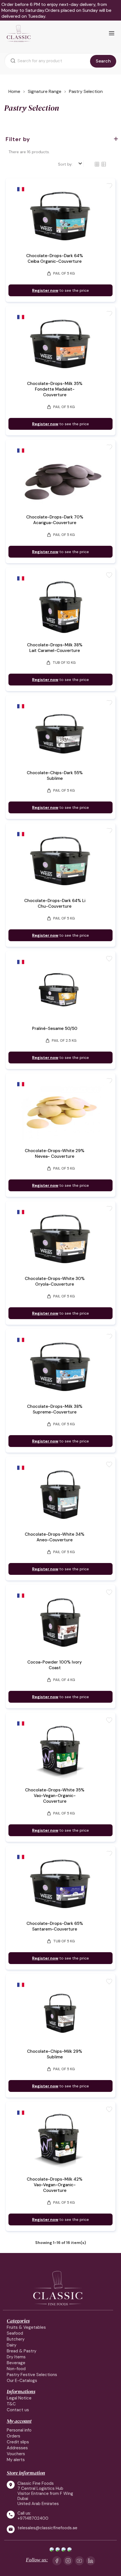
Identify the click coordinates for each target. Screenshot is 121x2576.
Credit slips (18, 2442)
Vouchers (16, 2454)
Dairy (12, 2345)
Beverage (16, 2363)
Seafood (15, 2333)
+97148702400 (33, 2518)
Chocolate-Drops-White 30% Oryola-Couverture (55, 1281)
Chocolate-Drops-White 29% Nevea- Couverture (55, 1154)
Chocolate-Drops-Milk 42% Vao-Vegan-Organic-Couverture (55, 2185)
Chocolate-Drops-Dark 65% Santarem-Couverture (55, 1926)
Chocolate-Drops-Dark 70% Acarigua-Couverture (55, 520)
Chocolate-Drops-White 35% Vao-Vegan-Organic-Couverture (55, 1796)
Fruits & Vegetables (26, 2327)
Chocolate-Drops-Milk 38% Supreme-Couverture (55, 1409)
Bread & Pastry (22, 2351)
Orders (14, 2436)
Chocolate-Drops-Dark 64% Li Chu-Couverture (55, 903)
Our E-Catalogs (22, 2381)
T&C (11, 2404)
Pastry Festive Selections (32, 2375)
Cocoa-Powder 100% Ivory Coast (55, 1665)
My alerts (16, 2460)
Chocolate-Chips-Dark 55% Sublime (55, 776)
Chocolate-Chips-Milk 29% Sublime (55, 2054)
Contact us (18, 2410)
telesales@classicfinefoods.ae (47, 2528)
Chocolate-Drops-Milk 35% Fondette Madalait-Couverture (55, 389)
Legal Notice (19, 2398)
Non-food (16, 2369)
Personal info (19, 2430)
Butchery (16, 2339)
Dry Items (16, 2357)
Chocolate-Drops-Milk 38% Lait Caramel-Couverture (55, 648)
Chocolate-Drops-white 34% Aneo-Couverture (55, 1537)
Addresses (17, 2448)
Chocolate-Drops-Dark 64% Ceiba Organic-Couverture (55, 259)
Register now (45, 290)
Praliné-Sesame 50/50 (55, 1028)
